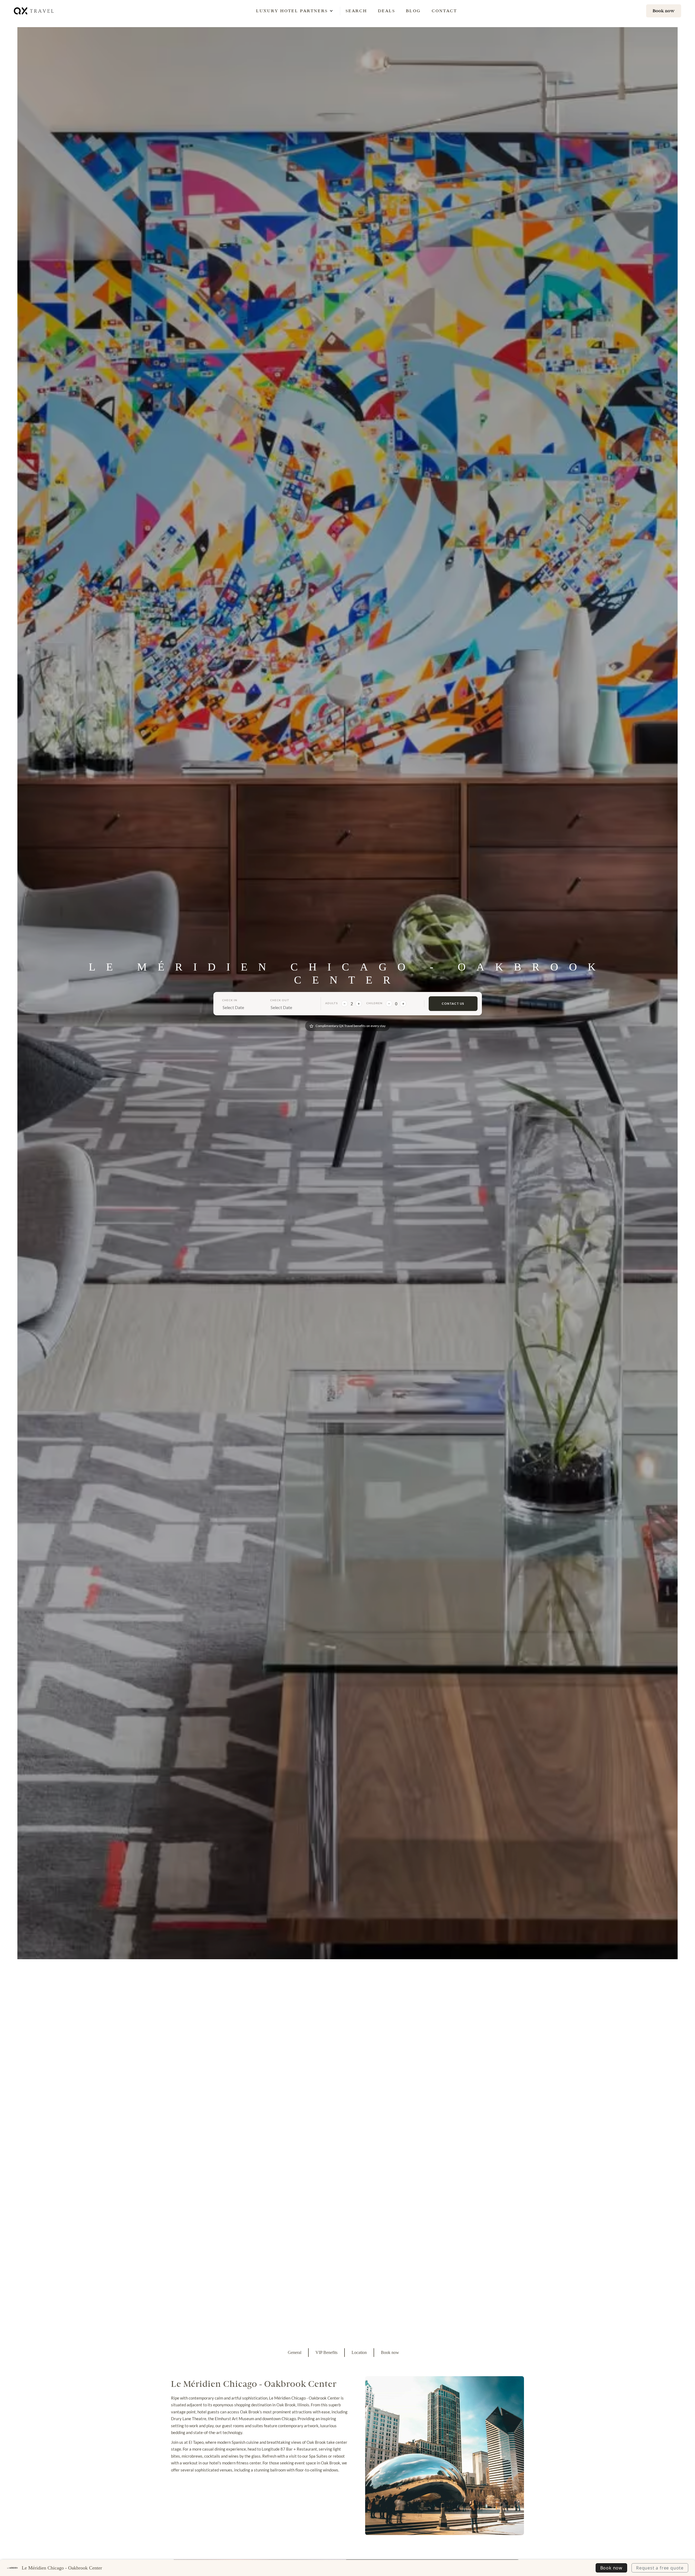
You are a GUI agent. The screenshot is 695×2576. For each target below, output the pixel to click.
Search (356, 11)
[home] (34, 11)
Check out (280, 1000)
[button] (292, 11)
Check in (230, 1000)
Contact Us (453, 1003)
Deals (386, 11)
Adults (332, 1003)
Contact (444, 11)
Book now (611, 2568)
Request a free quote (660, 2568)
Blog (413, 11)
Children (374, 1003)
